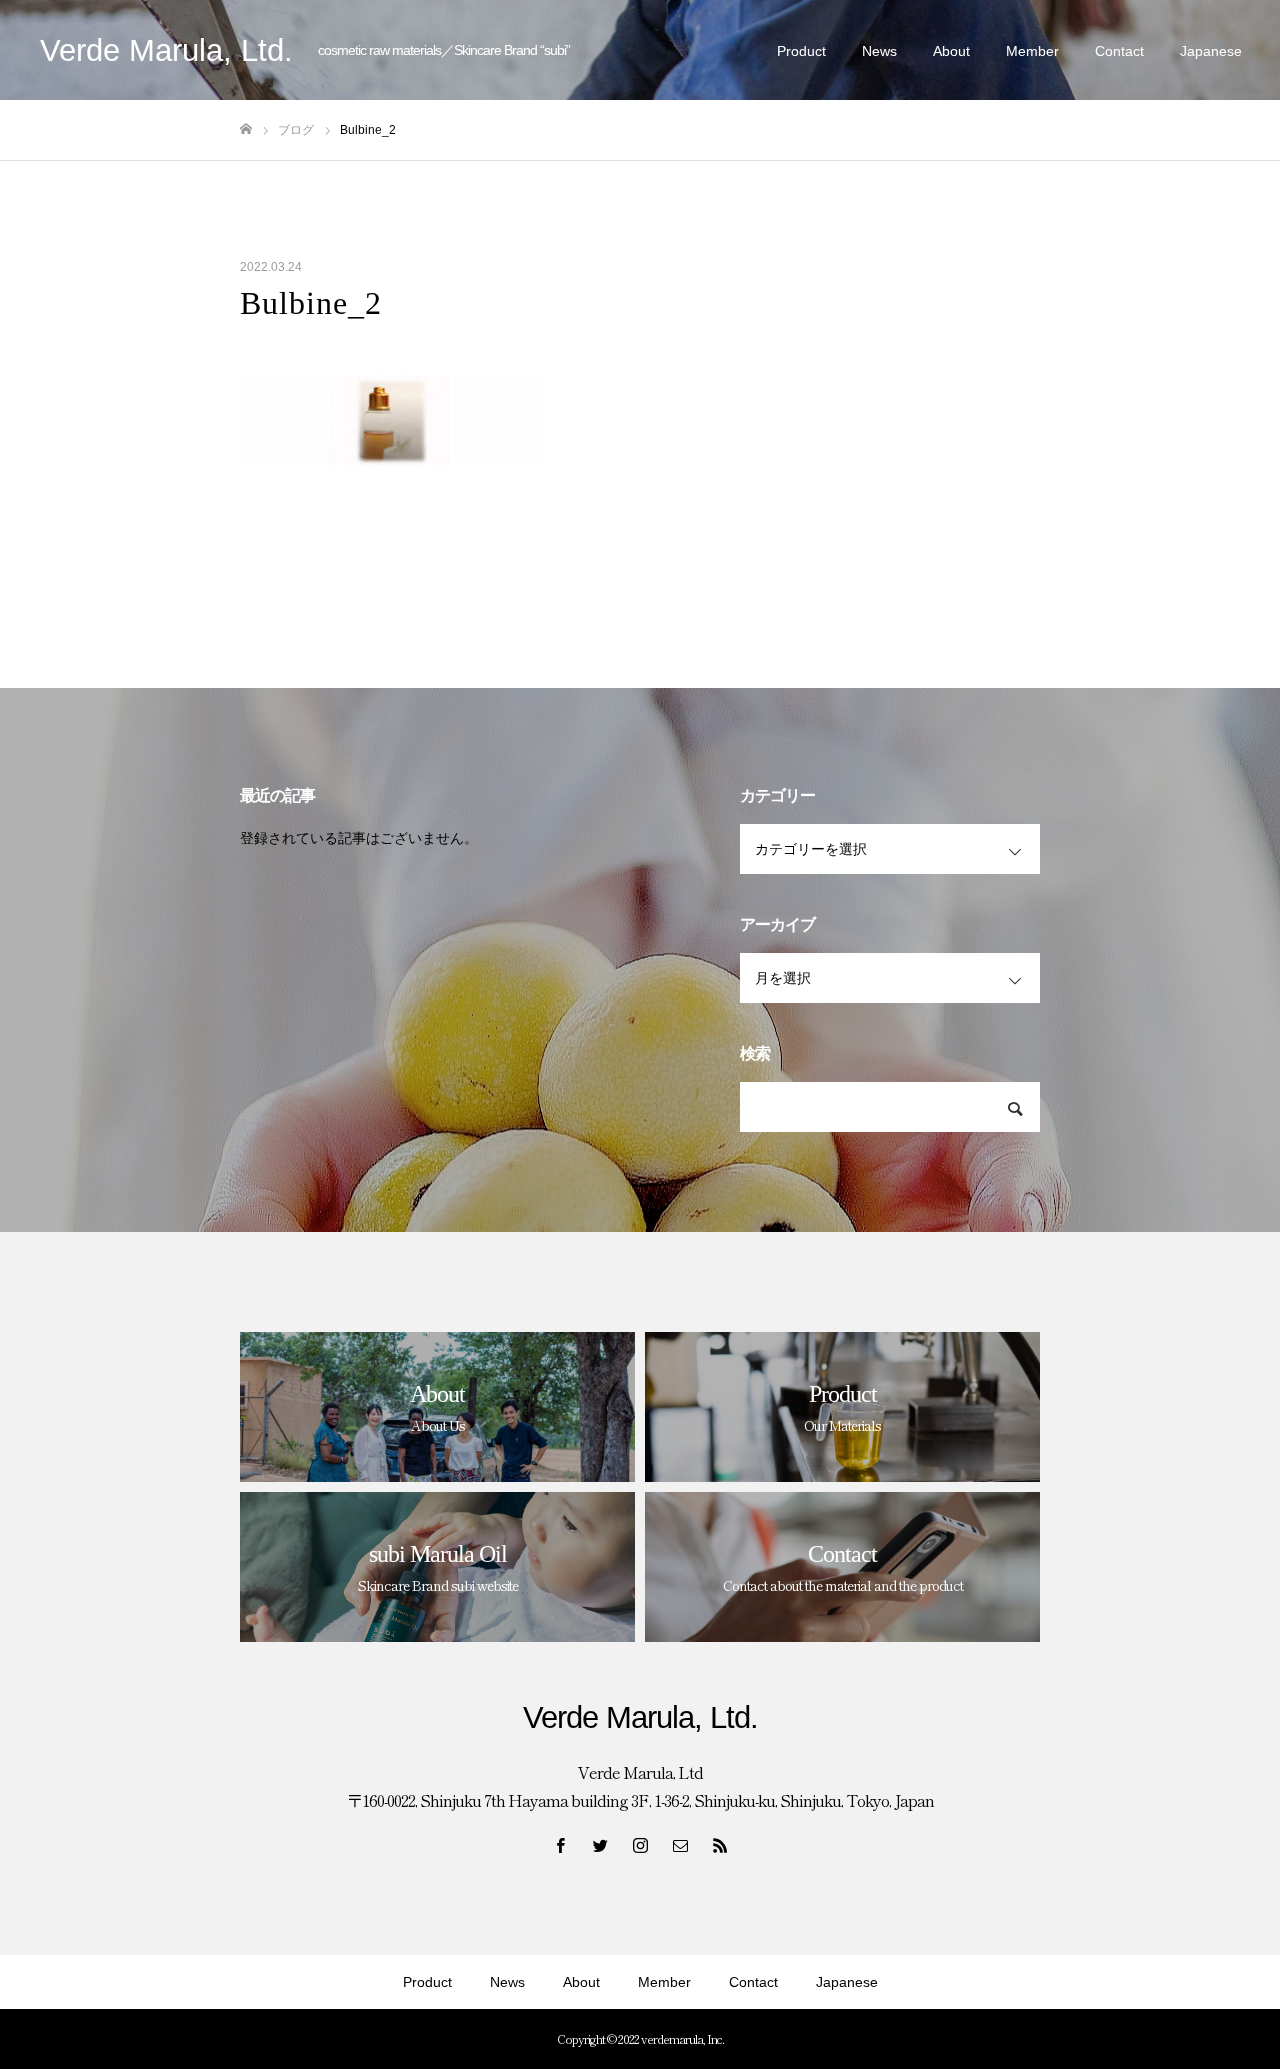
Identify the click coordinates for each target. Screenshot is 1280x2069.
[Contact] (680, 1845)
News (879, 51)
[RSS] (720, 1845)
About (951, 51)
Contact (1119, 51)
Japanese (1211, 51)
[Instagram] (640, 1845)
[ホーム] (246, 129)
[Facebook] (560, 1845)
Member (1032, 51)
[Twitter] (600, 1845)
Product (801, 51)
